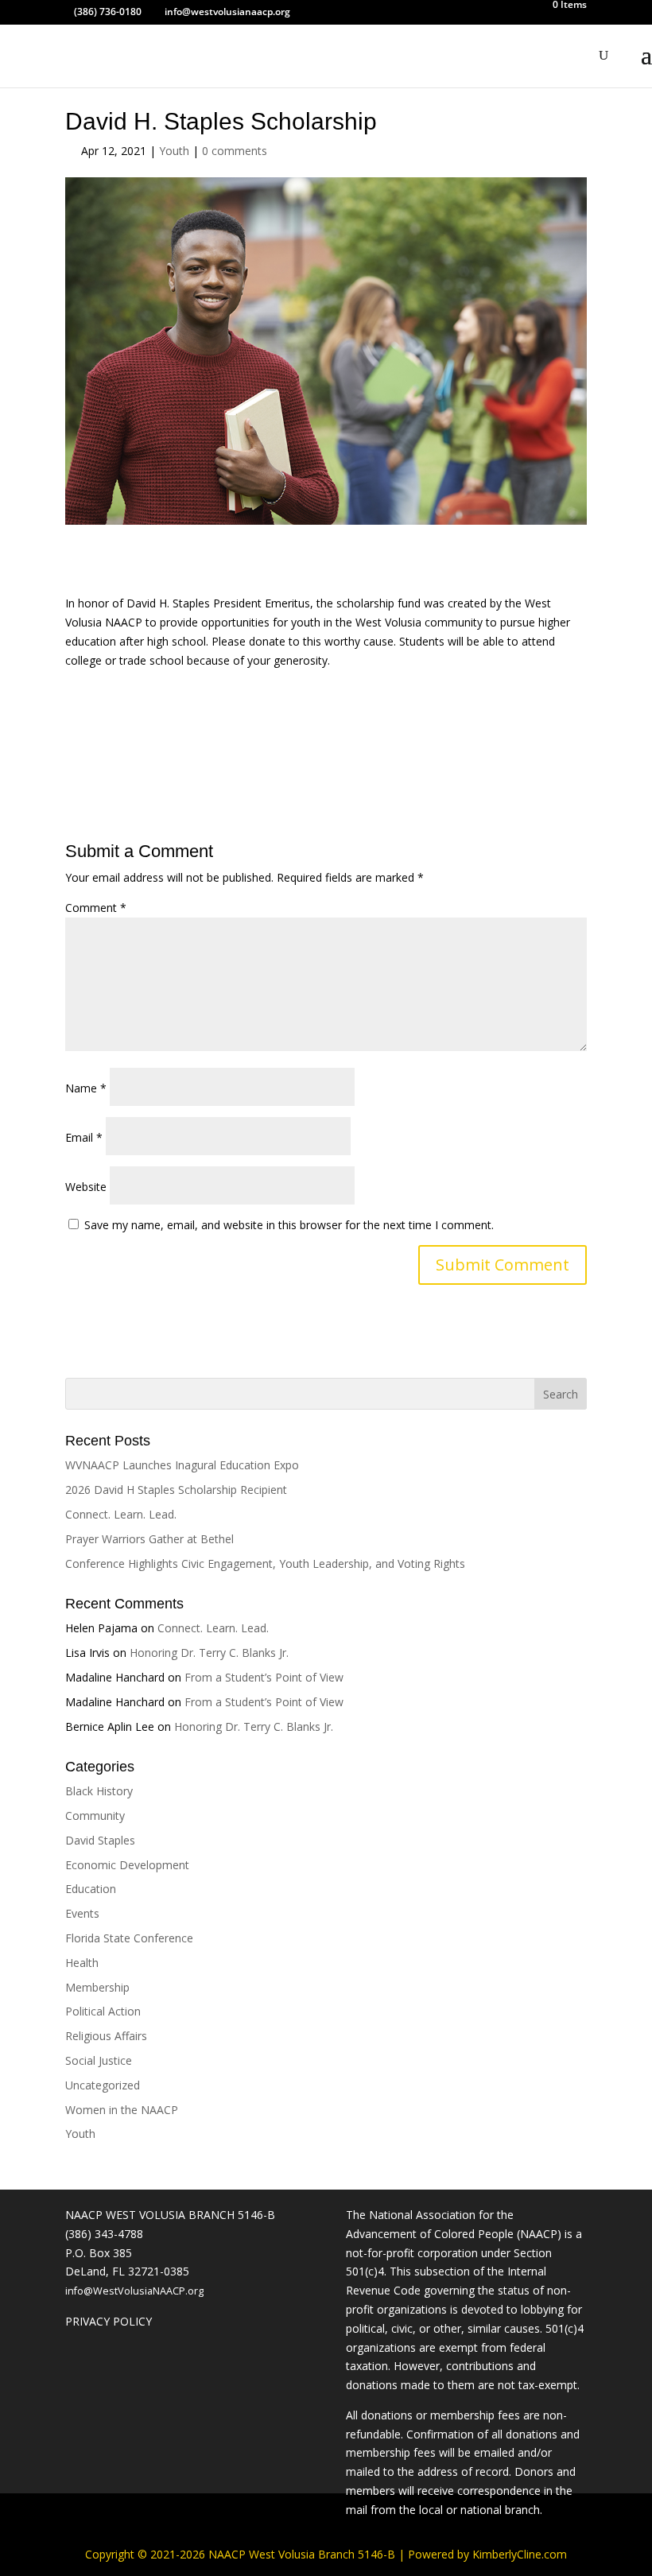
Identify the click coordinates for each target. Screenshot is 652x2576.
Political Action (103, 2011)
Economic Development (127, 1865)
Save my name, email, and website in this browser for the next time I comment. (289, 1225)
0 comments (235, 151)
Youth (174, 151)
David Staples (100, 1840)
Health (82, 1963)
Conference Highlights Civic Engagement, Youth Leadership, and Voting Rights (265, 1563)
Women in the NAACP (122, 2110)
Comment (96, 908)
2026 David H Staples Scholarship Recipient (176, 1490)
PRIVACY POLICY (109, 2321)
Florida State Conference (129, 1938)
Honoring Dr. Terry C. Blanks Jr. (209, 1653)
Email (84, 1137)
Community (95, 1816)
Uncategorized (103, 2085)
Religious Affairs (106, 2036)
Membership (97, 1987)
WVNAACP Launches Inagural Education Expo (182, 1465)
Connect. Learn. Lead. (121, 1514)
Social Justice (99, 2060)
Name (86, 1088)
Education (91, 1889)
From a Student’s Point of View (264, 1677)
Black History (99, 1791)
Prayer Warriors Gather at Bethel (149, 1539)
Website (86, 1187)
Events (82, 1913)
